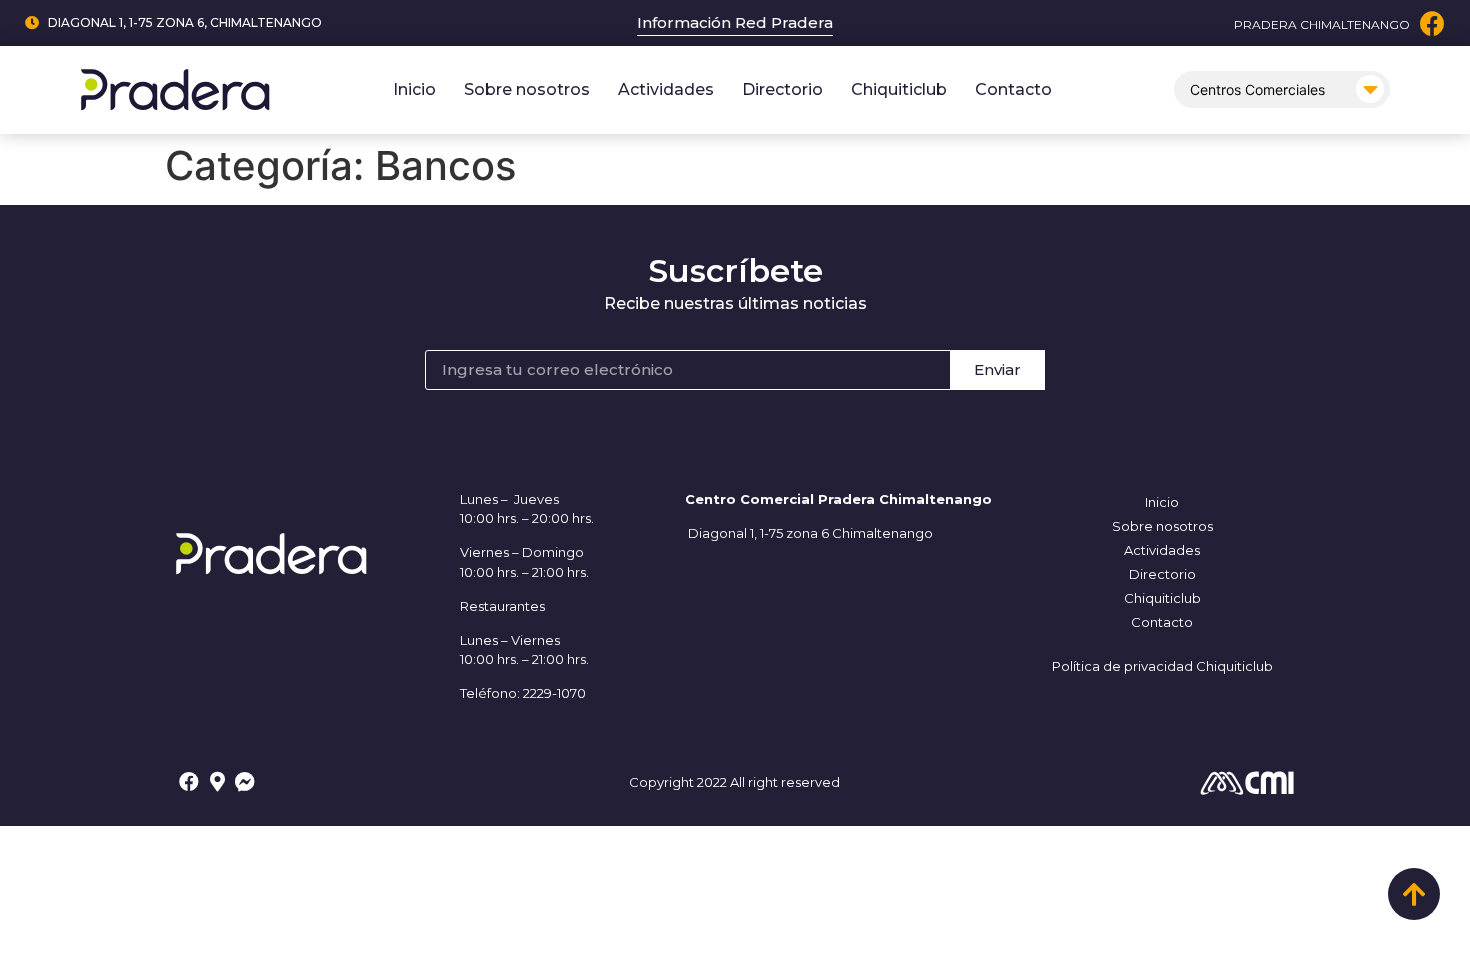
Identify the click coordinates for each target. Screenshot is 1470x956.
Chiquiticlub (899, 89)
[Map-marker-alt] (217, 782)
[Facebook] (1432, 23)
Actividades (666, 89)
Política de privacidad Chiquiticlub (1162, 666)
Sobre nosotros (527, 89)
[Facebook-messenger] (245, 782)
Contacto (1013, 89)
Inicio (414, 89)
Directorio (782, 89)
